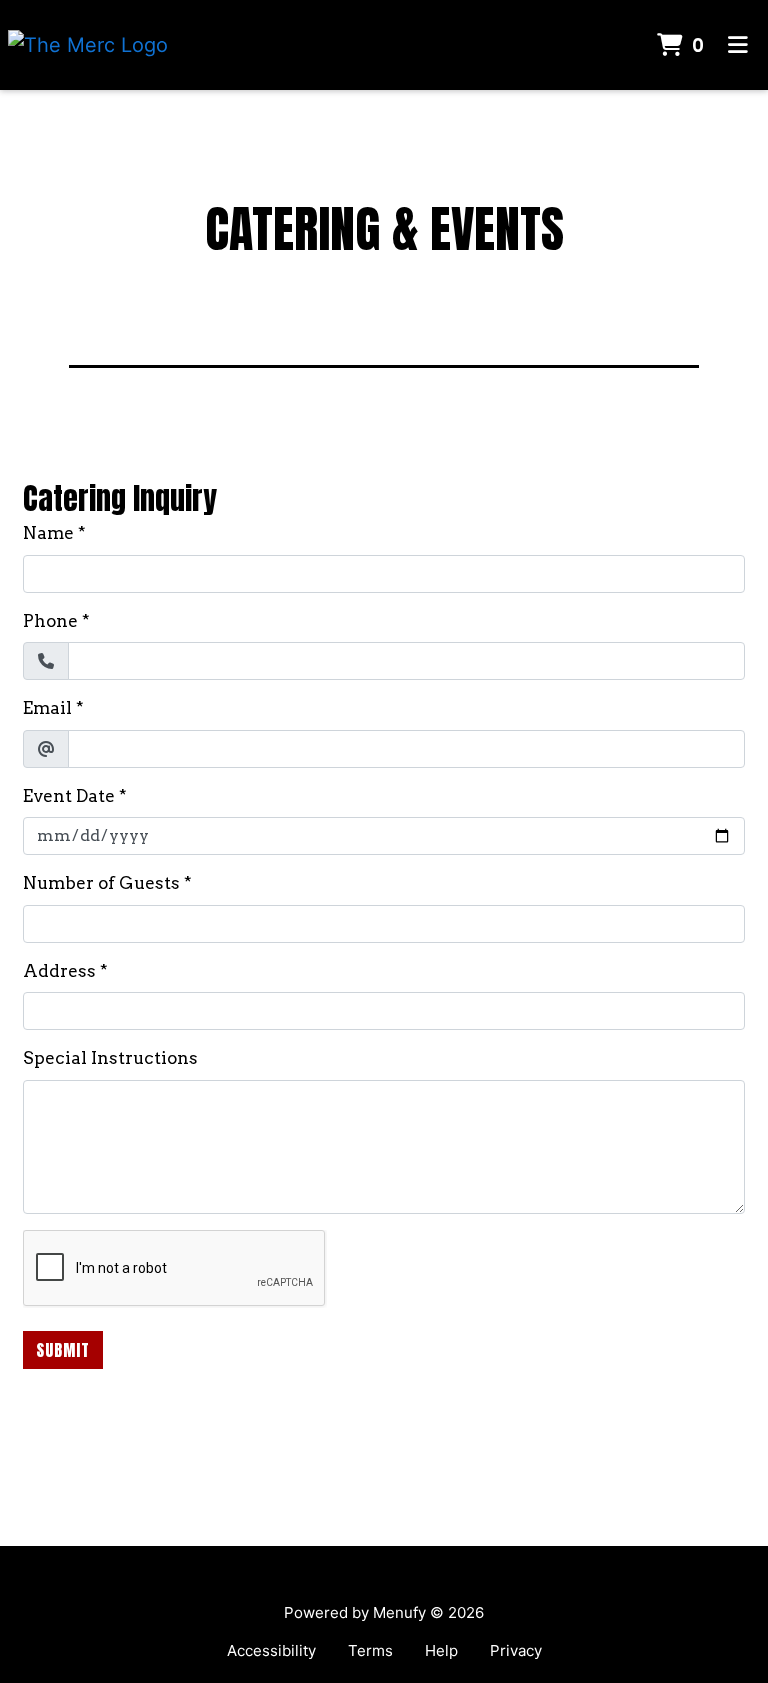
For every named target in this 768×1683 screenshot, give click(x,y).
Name (48, 533)
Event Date (69, 796)
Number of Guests (101, 883)
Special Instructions (110, 1058)
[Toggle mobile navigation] (738, 45)
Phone (50, 621)
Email (47, 708)
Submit (63, 1350)
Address (59, 971)
